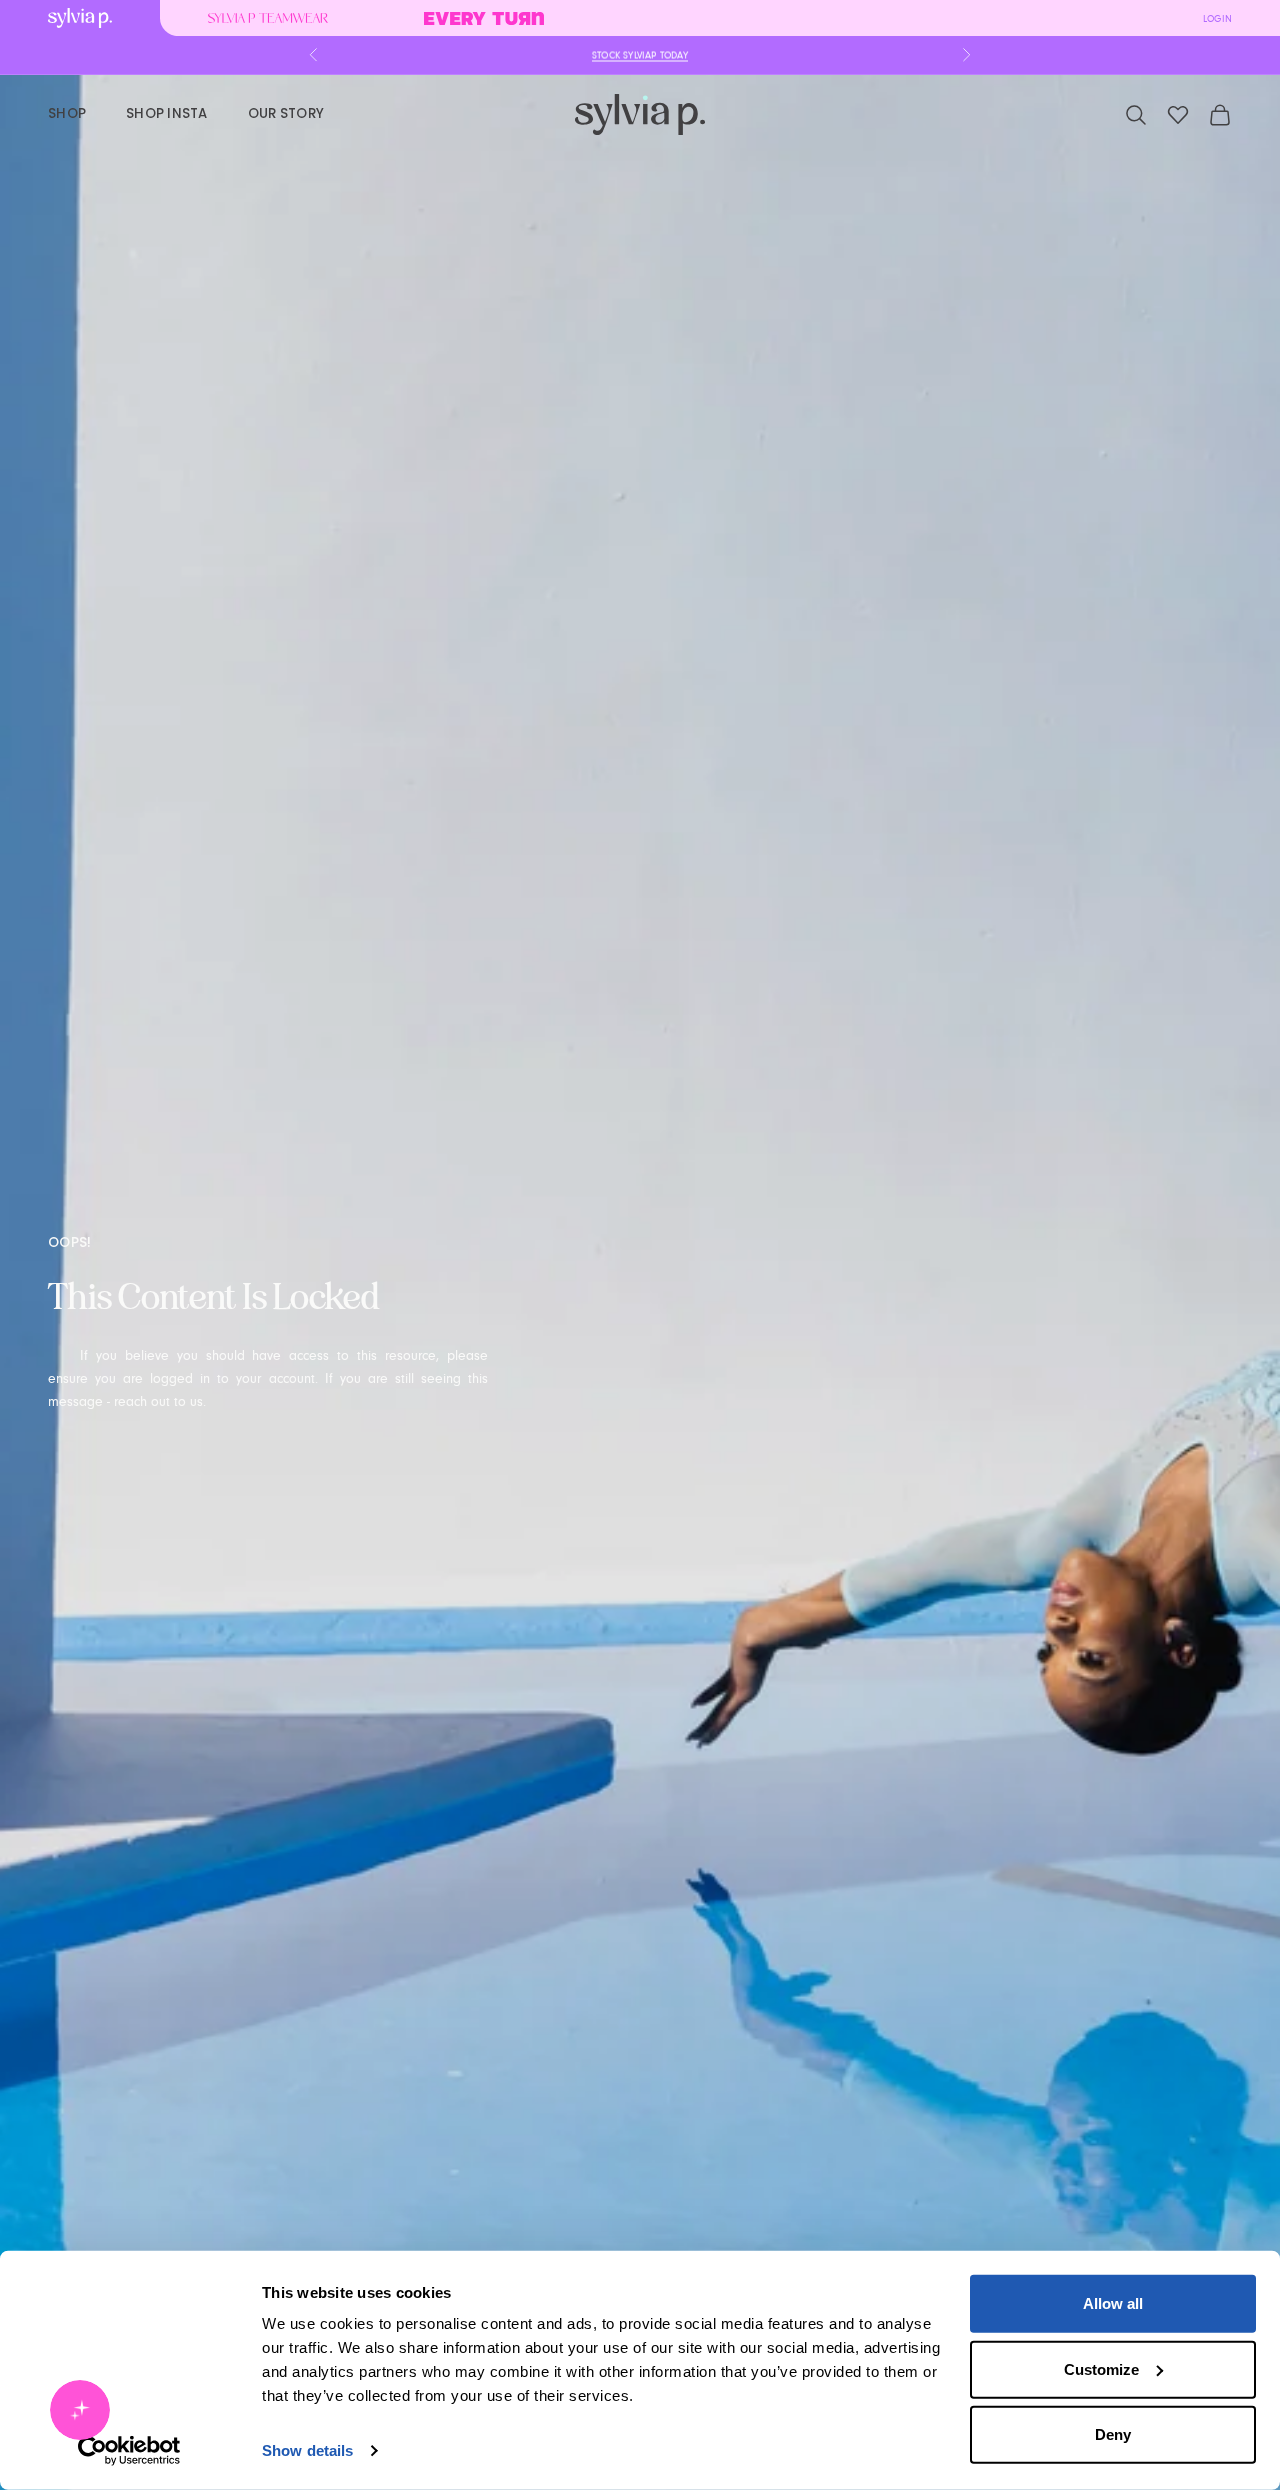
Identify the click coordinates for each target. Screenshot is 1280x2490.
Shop (67, 113)
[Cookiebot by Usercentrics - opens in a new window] (129, 2451)
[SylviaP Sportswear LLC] (640, 114)
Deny (1113, 2434)
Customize (1101, 2368)
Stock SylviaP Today (640, 55)
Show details (307, 2450)
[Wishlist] (1178, 115)
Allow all (1113, 2303)
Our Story (286, 113)
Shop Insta (167, 113)
